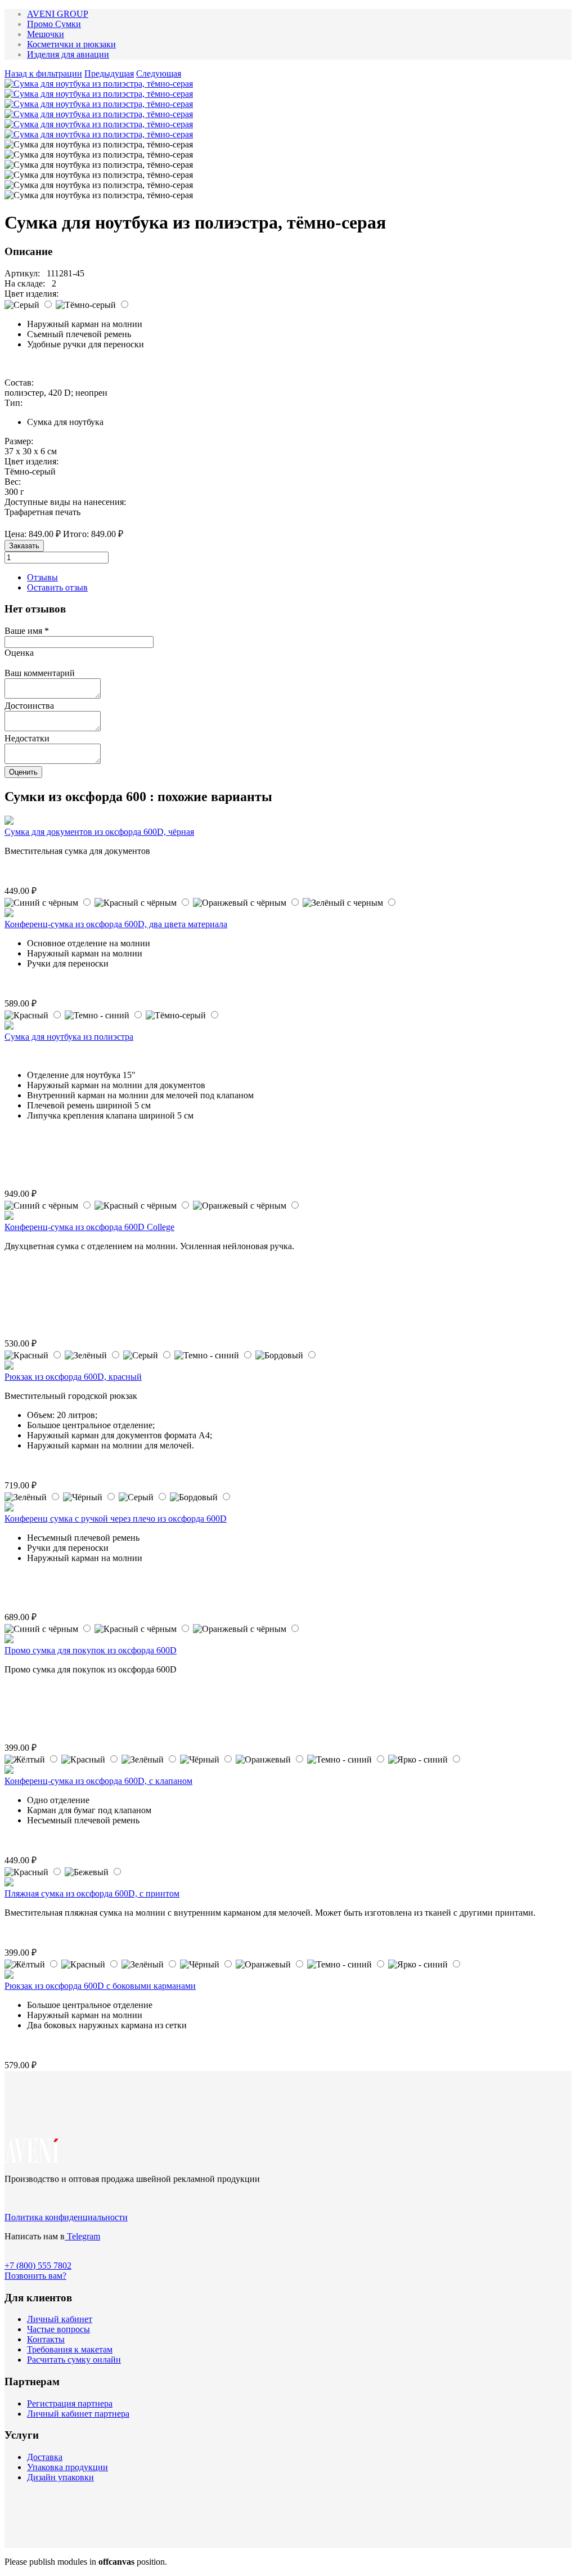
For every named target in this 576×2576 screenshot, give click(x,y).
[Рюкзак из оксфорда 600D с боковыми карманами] (9, 1976)
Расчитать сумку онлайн (74, 2360)
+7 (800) (38, 2266)
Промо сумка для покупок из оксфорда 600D (91, 1650)
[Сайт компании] (32, 2160)
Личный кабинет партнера (78, 2414)
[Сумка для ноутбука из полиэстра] (9, 1027)
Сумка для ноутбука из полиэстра (69, 1037)
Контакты (46, 2339)
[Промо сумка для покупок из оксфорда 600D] (9, 1640)
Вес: (13, 482)
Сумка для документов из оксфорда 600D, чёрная (99, 832)
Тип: (13, 403)
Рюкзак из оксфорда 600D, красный (73, 1377)
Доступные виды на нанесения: (65, 502)
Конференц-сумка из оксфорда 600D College (89, 1227)
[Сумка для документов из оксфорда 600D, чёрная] (9, 822)
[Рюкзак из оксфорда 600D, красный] (9, 1367)
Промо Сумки (54, 24)
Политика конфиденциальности (66, 2217)
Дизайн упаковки (60, 2477)
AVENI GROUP (58, 14)
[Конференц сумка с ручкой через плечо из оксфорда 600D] (9, 1508)
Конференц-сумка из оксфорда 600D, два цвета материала (116, 924)
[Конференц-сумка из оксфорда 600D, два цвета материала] (9, 914)
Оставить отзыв (57, 587)
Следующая (159, 73)
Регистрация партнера (70, 2403)
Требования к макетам (70, 2349)
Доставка (45, 2457)
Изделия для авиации (68, 54)
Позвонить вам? (35, 2276)
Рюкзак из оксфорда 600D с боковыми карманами (100, 1986)
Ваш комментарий (40, 673)
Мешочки (46, 34)
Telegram (82, 2236)
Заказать (24, 546)
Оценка (19, 653)
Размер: (19, 441)
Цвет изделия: (31, 294)
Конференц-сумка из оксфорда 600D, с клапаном (98, 1781)
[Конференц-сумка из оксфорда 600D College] (9, 1217)
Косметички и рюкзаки (71, 44)
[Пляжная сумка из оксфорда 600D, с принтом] (9, 1883)
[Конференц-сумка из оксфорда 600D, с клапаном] (9, 1771)
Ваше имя (27, 631)
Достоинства (29, 706)
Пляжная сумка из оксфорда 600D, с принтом (92, 1893)
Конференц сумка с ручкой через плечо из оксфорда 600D (116, 1519)
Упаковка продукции (67, 2467)
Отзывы (42, 577)
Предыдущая (109, 73)
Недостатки (27, 738)
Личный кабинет (60, 2319)
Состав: (19, 383)
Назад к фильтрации (43, 73)
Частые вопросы (58, 2329)
